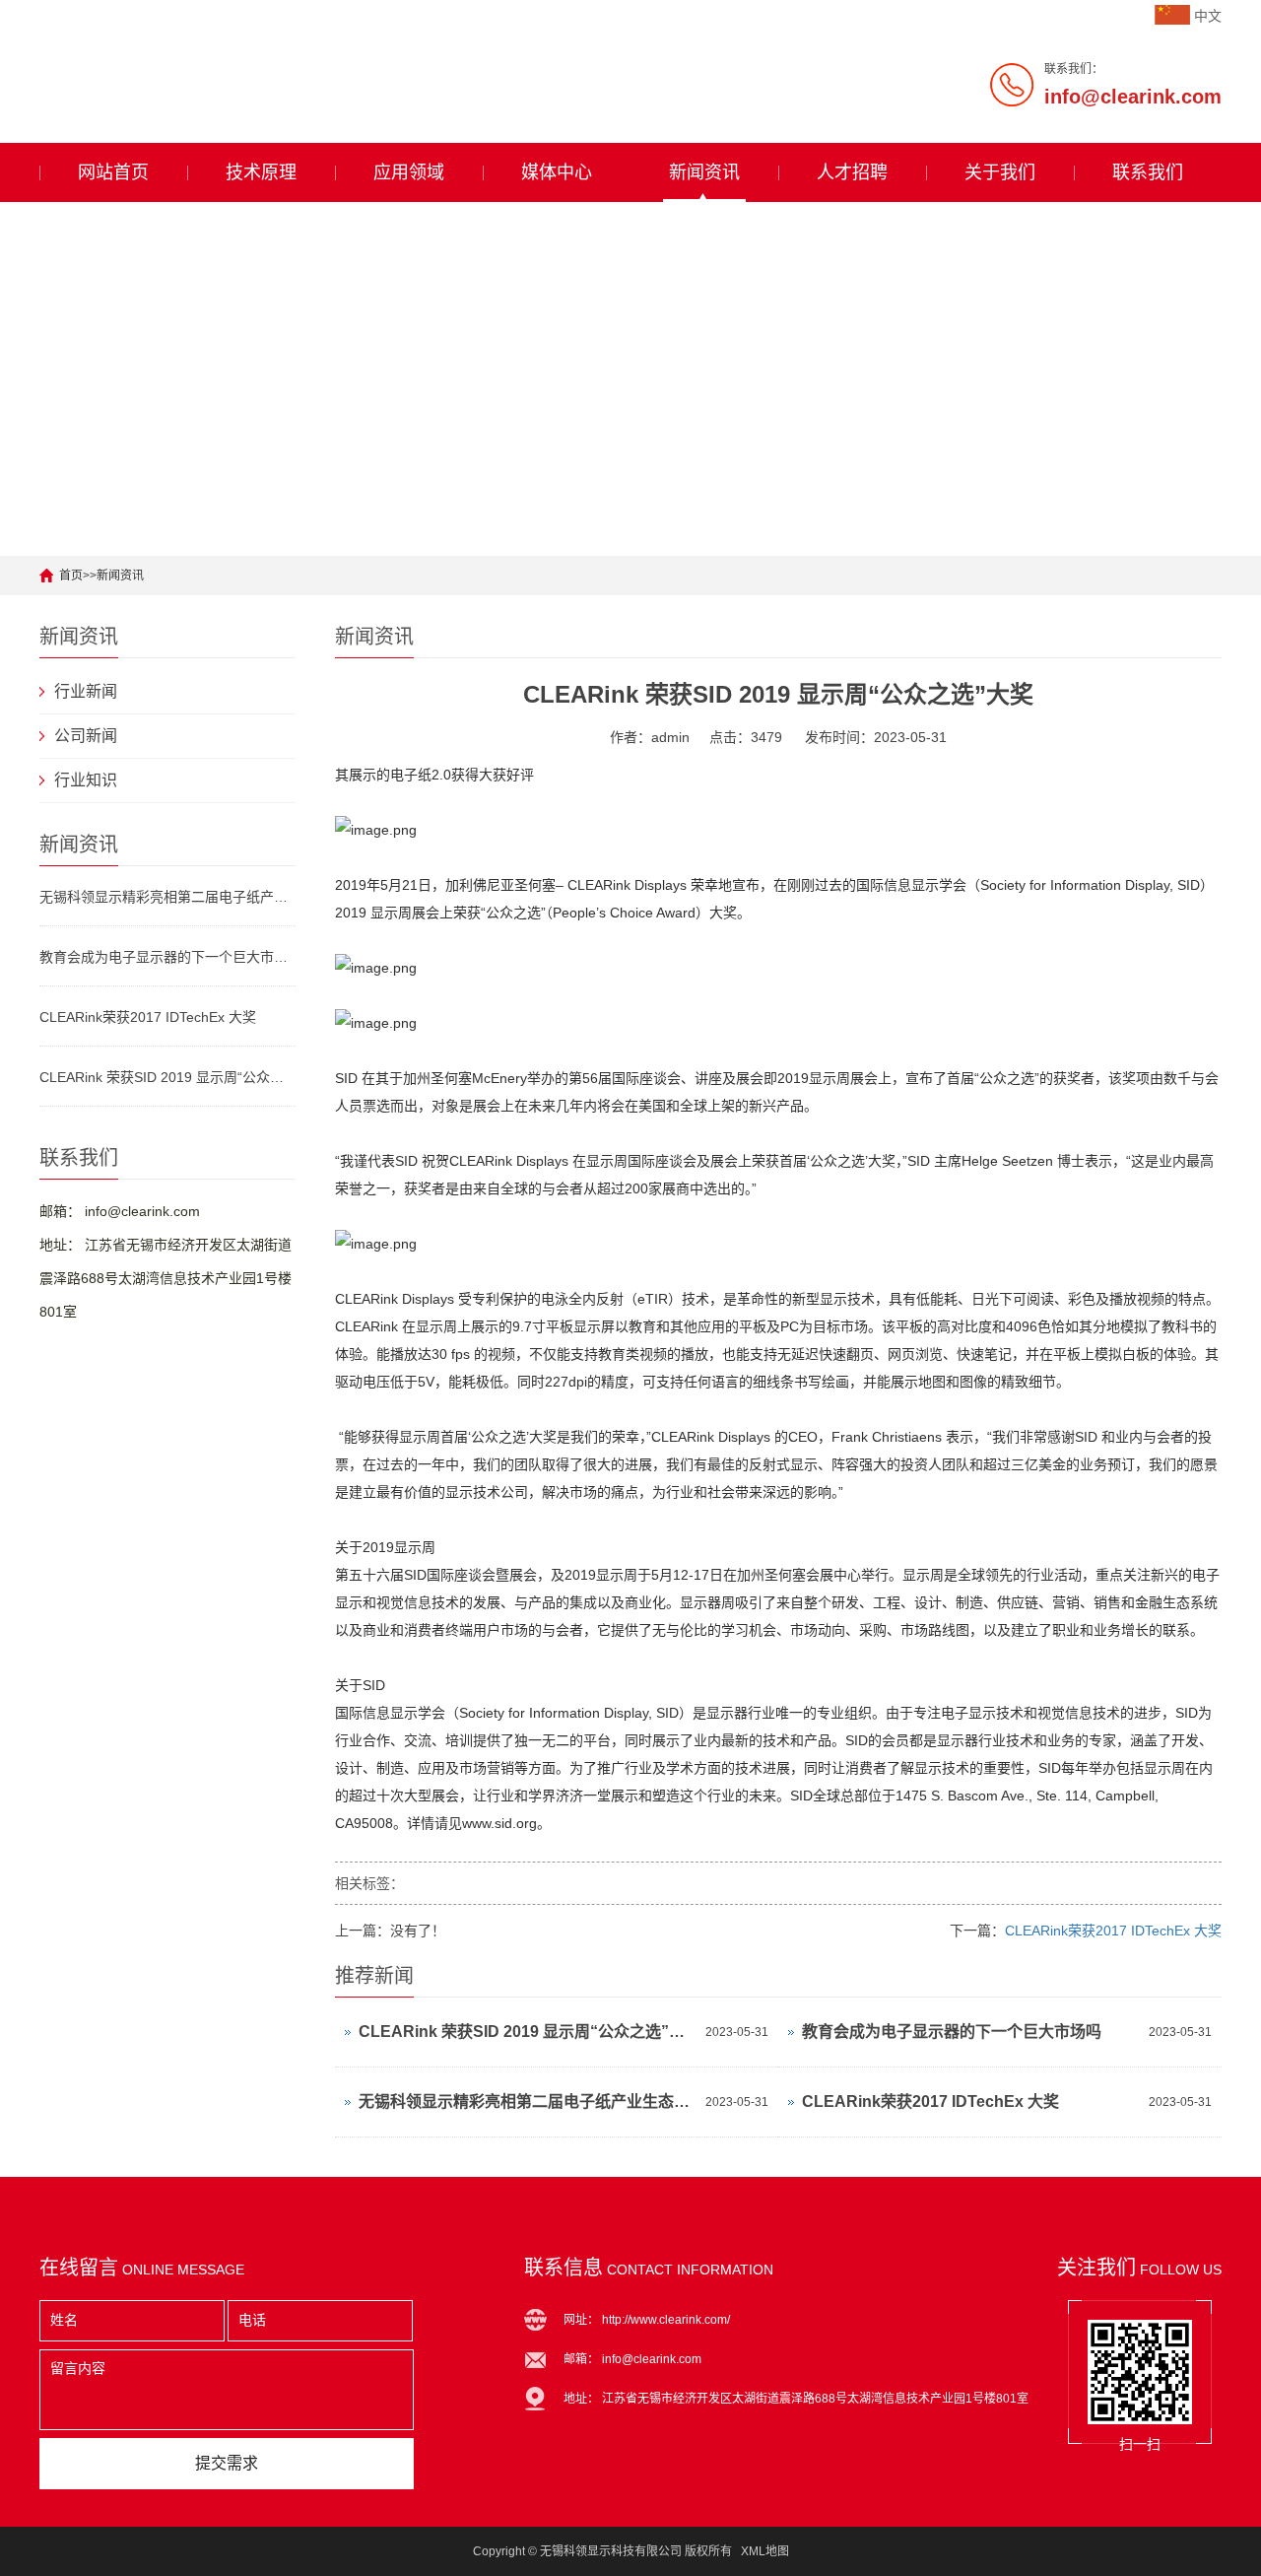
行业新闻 (86, 691)
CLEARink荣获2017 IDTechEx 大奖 (148, 1017)
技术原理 (261, 172)
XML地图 (765, 2551)
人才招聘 (852, 172)
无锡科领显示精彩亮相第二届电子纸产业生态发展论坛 (167, 897)
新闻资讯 (704, 172)
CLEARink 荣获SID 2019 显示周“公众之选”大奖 (167, 1077)
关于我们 (1000, 172)
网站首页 (113, 172)
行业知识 (86, 780)
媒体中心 (557, 172)
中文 (1208, 16)
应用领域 (409, 172)
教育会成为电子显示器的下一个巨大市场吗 (167, 957)
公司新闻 (86, 736)
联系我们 (1148, 172)
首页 (71, 576)
